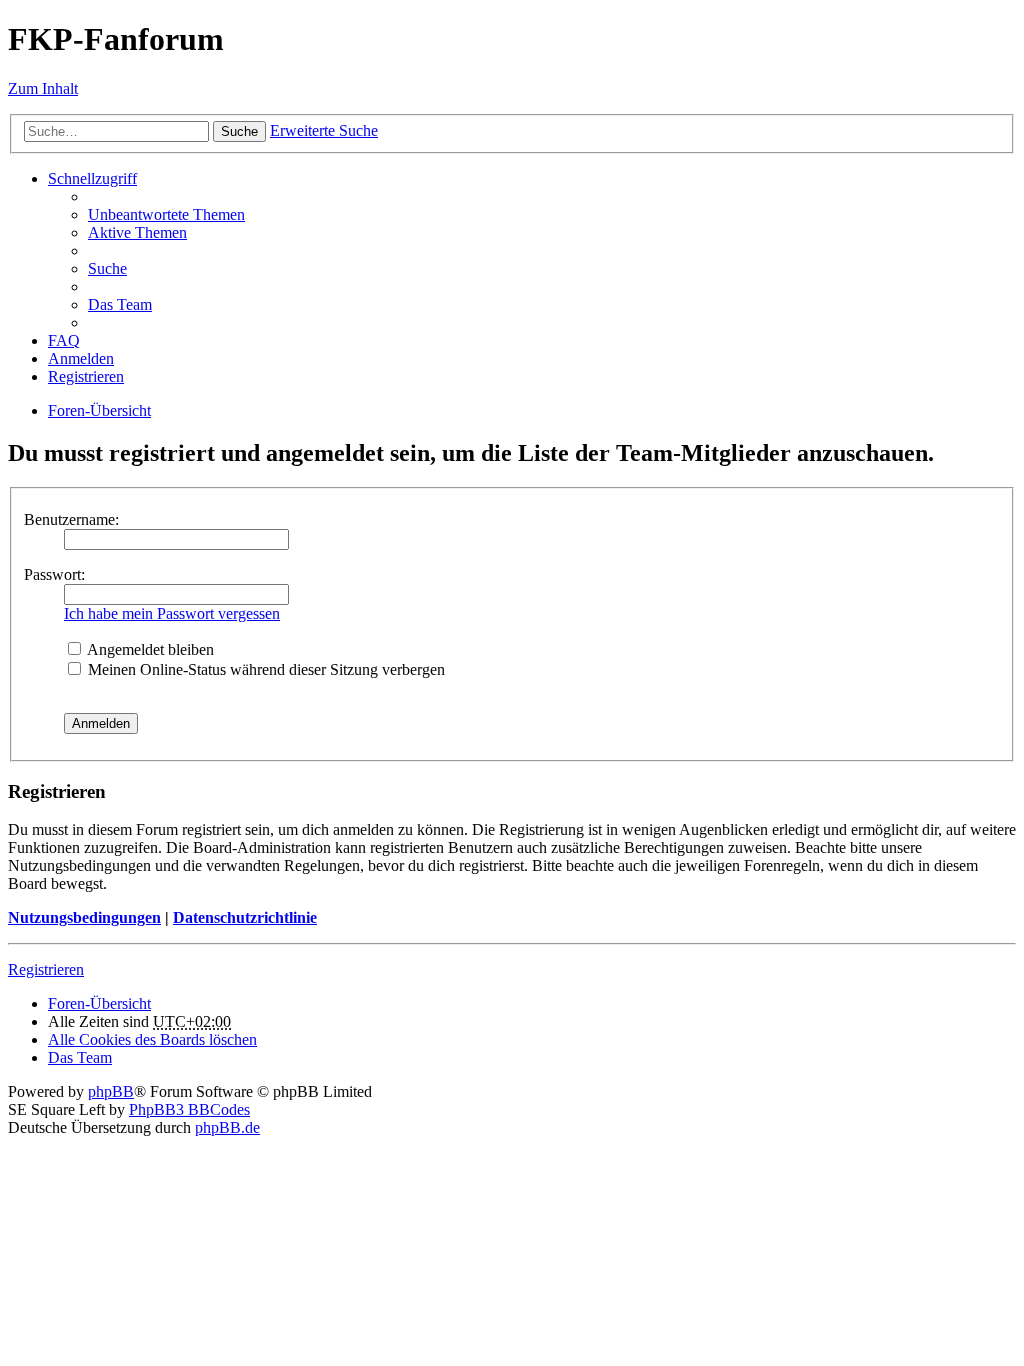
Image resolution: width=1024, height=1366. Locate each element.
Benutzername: (71, 519)
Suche (239, 131)
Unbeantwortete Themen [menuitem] (166, 214)
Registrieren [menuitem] (86, 376)
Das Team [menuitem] (120, 304)
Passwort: (54, 574)
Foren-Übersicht (99, 1003)
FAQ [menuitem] (64, 340)
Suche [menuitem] (107, 268)
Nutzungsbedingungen (84, 917)
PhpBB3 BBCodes (189, 1109)
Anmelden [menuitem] (81, 358)
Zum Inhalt (43, 88)
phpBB (111, 1091)
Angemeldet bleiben (149, 649)
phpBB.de (227, 1127)
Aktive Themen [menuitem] (137, 232)
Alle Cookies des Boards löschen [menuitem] (152, 1039)
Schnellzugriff (92, 178)
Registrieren (46, 969)
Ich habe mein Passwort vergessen (172, 613)
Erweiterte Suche (324, 130)
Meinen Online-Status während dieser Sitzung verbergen (264, 669)
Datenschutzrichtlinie (245, 917)
